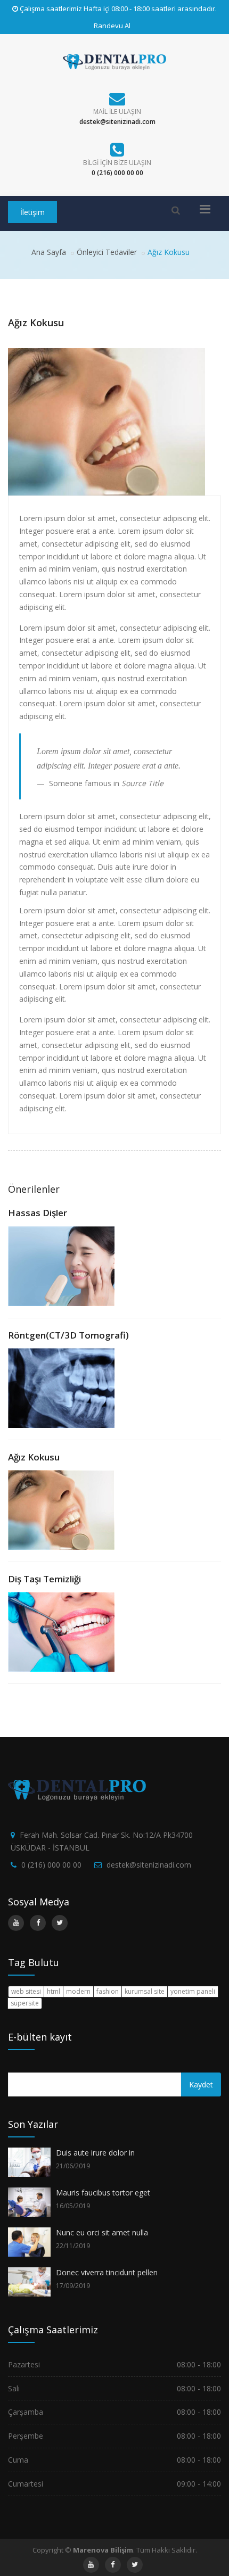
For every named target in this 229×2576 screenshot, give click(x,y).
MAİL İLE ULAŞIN (117, 112)
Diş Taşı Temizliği (44, 1579)
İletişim (32, 212)
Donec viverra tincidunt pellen (107, 2272)
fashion (108, 1991)
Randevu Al (112, 26)
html (54, 1991)
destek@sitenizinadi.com (149, 1865)
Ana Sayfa (49, 252)
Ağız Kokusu (34, 1457)
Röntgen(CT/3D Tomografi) (68, 1335)
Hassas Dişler (38, 1213)
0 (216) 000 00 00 (51, 1865)
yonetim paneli (193, 1991)
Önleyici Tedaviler (107, 252)
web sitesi (26, 1991)
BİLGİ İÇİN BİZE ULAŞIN (117, 163)
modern (78, 1991)
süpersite (25, 2003)
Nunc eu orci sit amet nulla (102, 2232)
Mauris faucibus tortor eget (103, 2193)
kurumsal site (145, 1991)
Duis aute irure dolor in (95, 2153)
